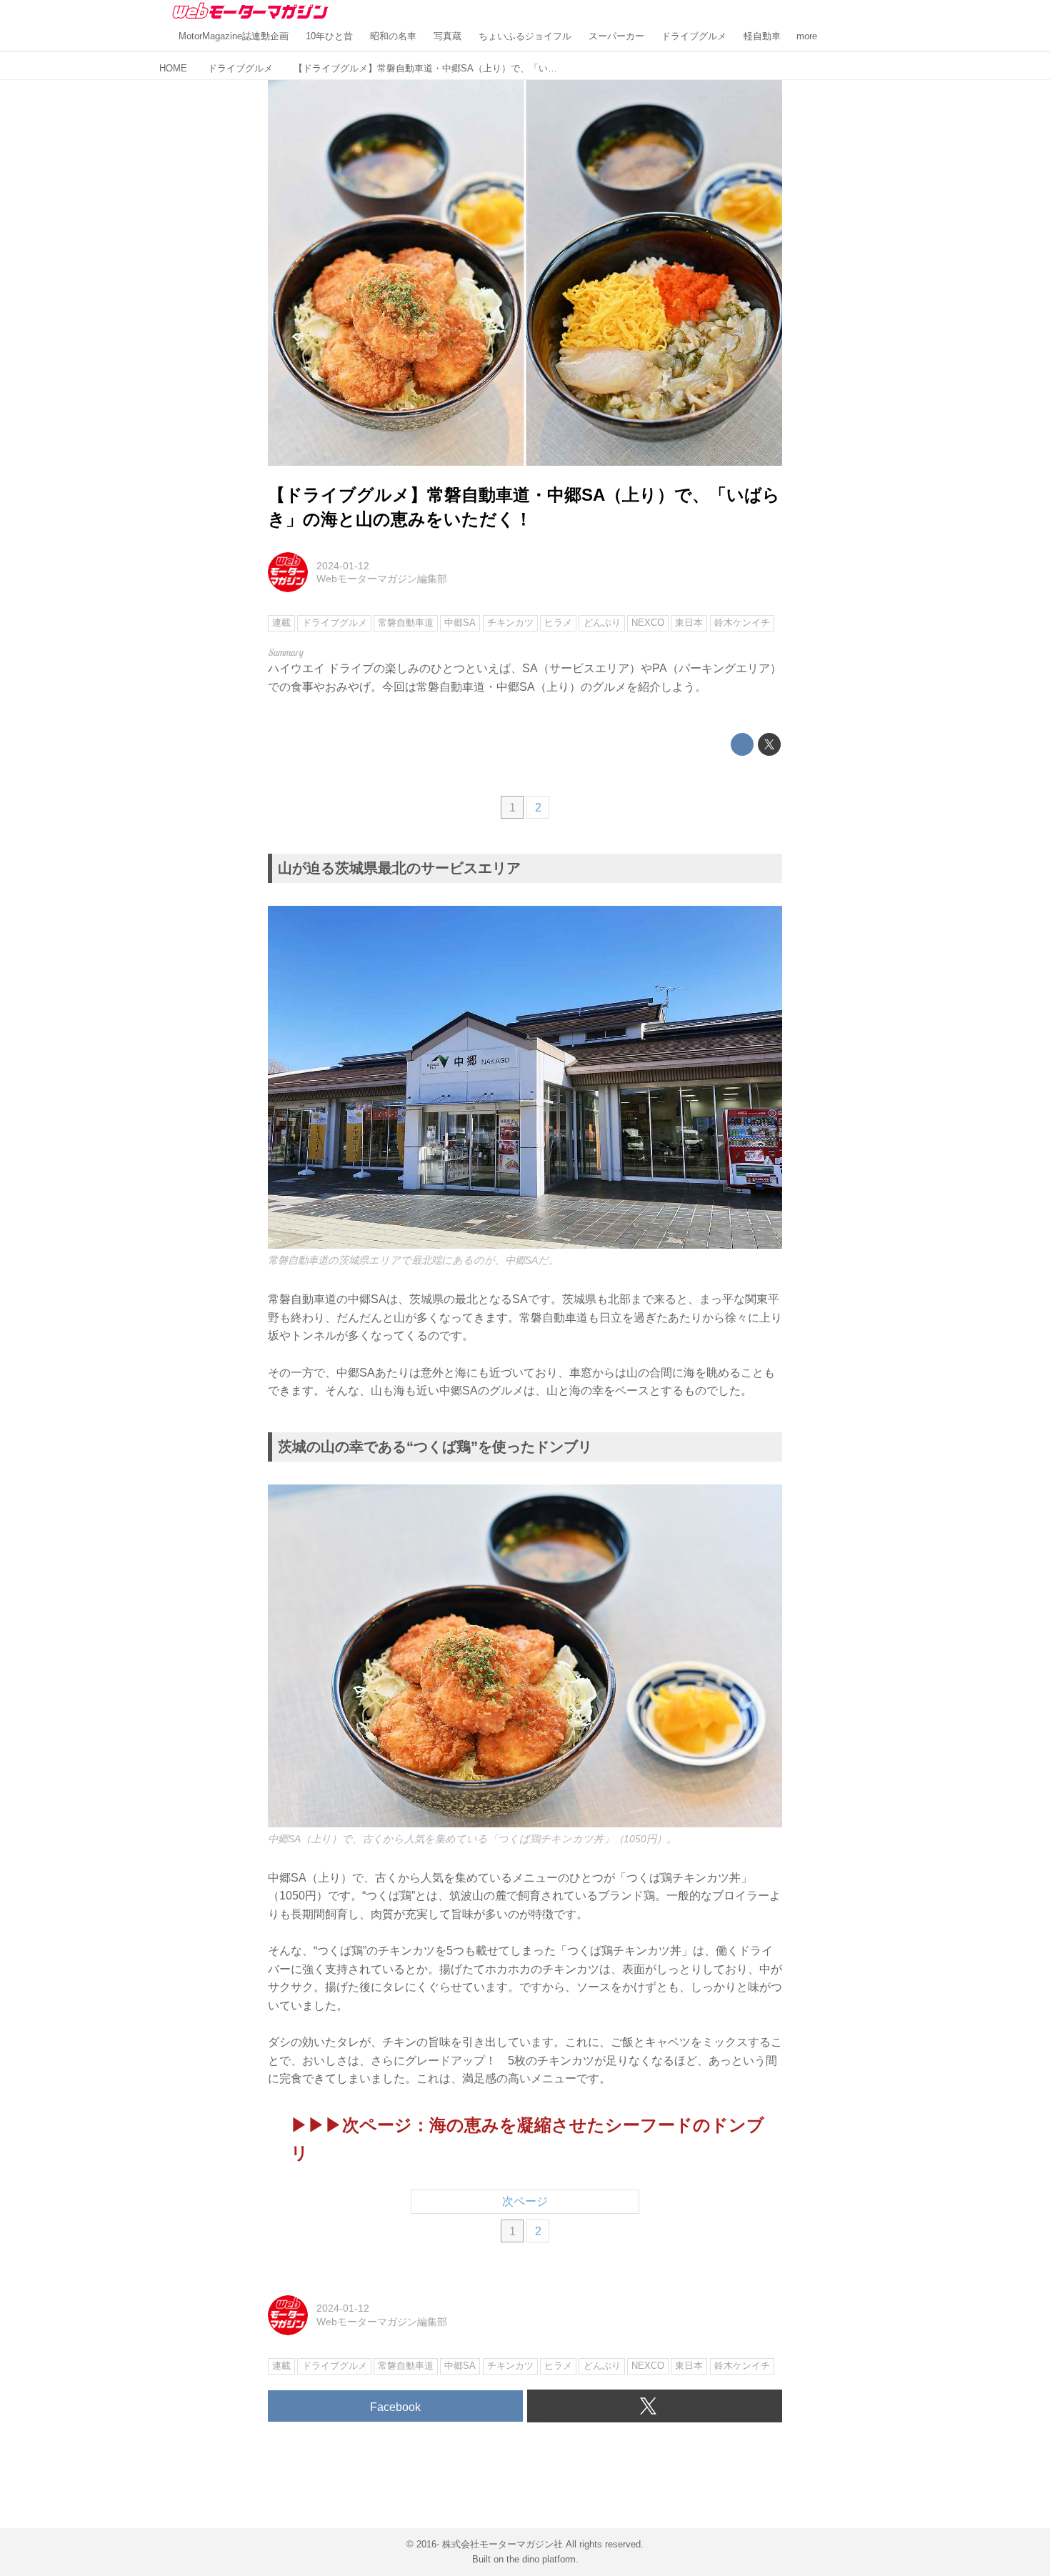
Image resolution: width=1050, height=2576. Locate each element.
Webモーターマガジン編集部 (382, 579)
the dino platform (541, 2559)
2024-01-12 (343, 566)
